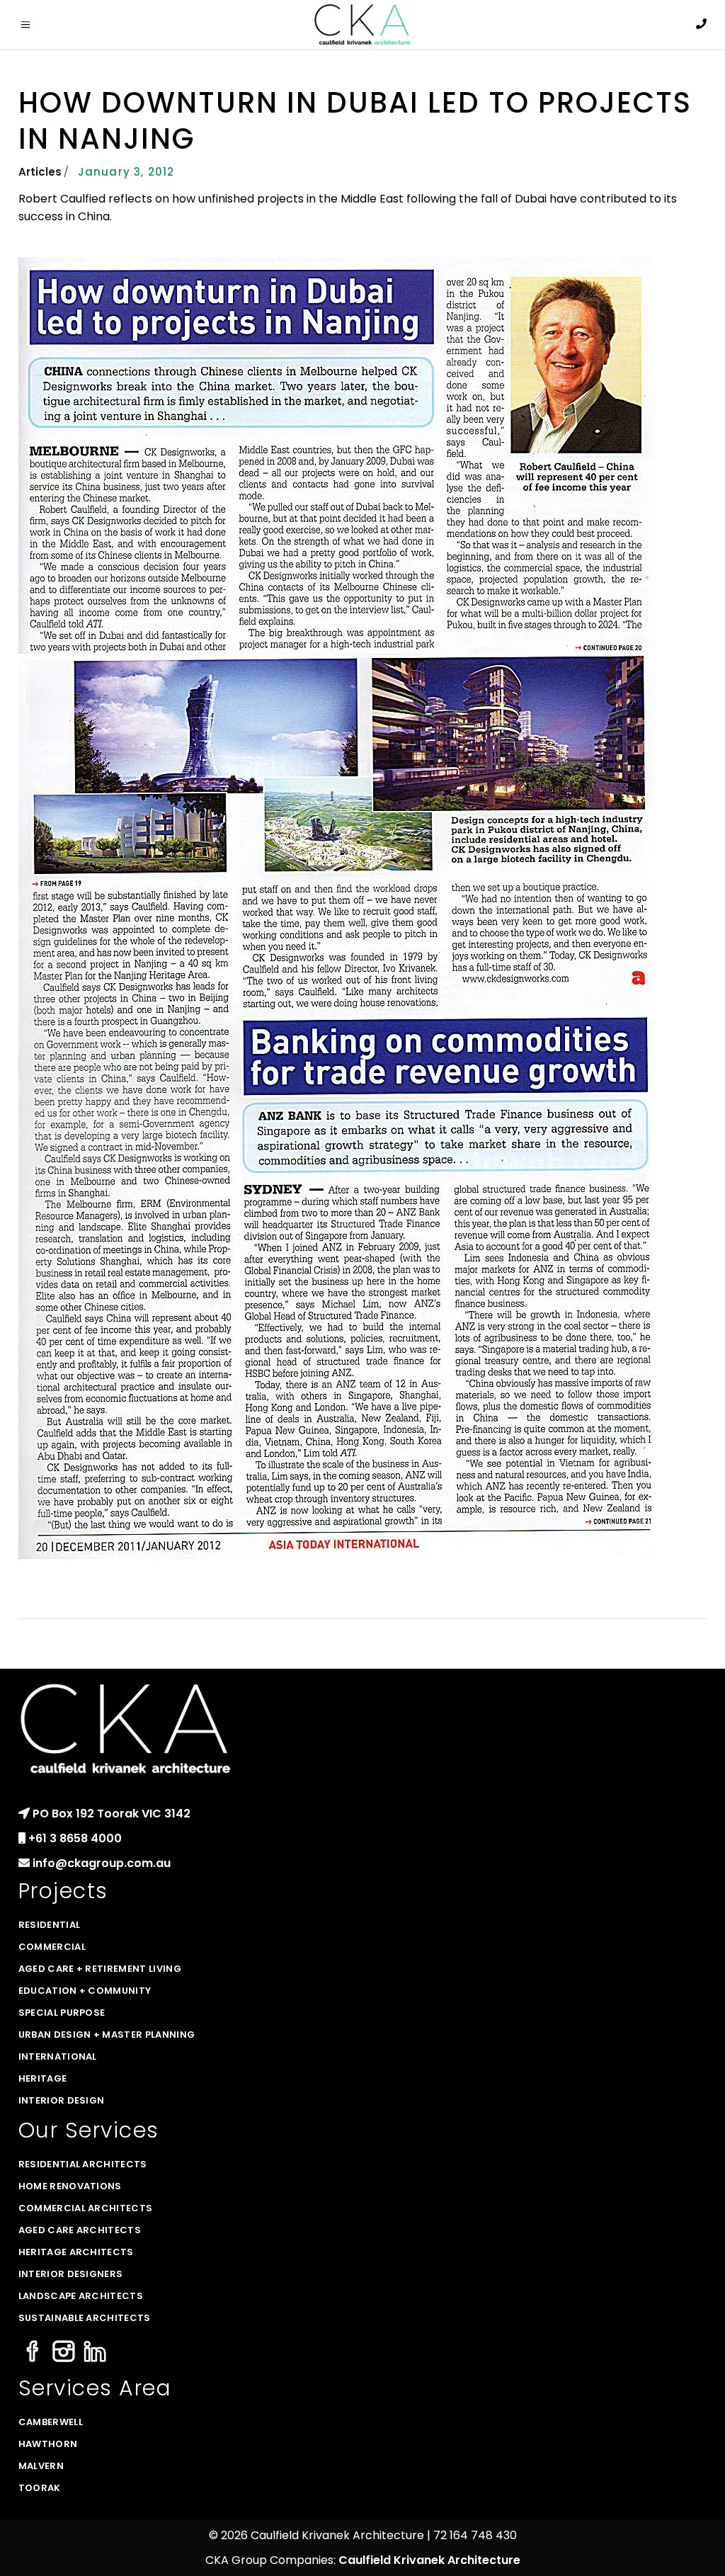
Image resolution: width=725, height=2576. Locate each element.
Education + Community (85, 1991)
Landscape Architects (81, 2296)
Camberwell (51, 2422)
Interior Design (62, 2100)
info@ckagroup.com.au (102, 1863)
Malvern (41, 2466)
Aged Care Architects (80, 2230)
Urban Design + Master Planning (107, 2035)
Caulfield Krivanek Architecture (429, 2560)
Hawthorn (48, 2444)
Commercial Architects (86, 2208)
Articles (40, 172)
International (58, 2056)
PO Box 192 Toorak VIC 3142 (112, 1814)
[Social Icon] (33, 2353)
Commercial (52, 1947)
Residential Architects (83, 2164)
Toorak (40, 2488)
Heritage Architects (76, 2252)
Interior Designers (71, 2274)
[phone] (701, 24)
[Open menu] (29, 25)
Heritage (43, 2078)
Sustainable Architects (85, 2318)
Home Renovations (70, 2186)
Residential (50, 1925)
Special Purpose (62, 2013)
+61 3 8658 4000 (75, 1838)
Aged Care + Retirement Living (100, 1969)
